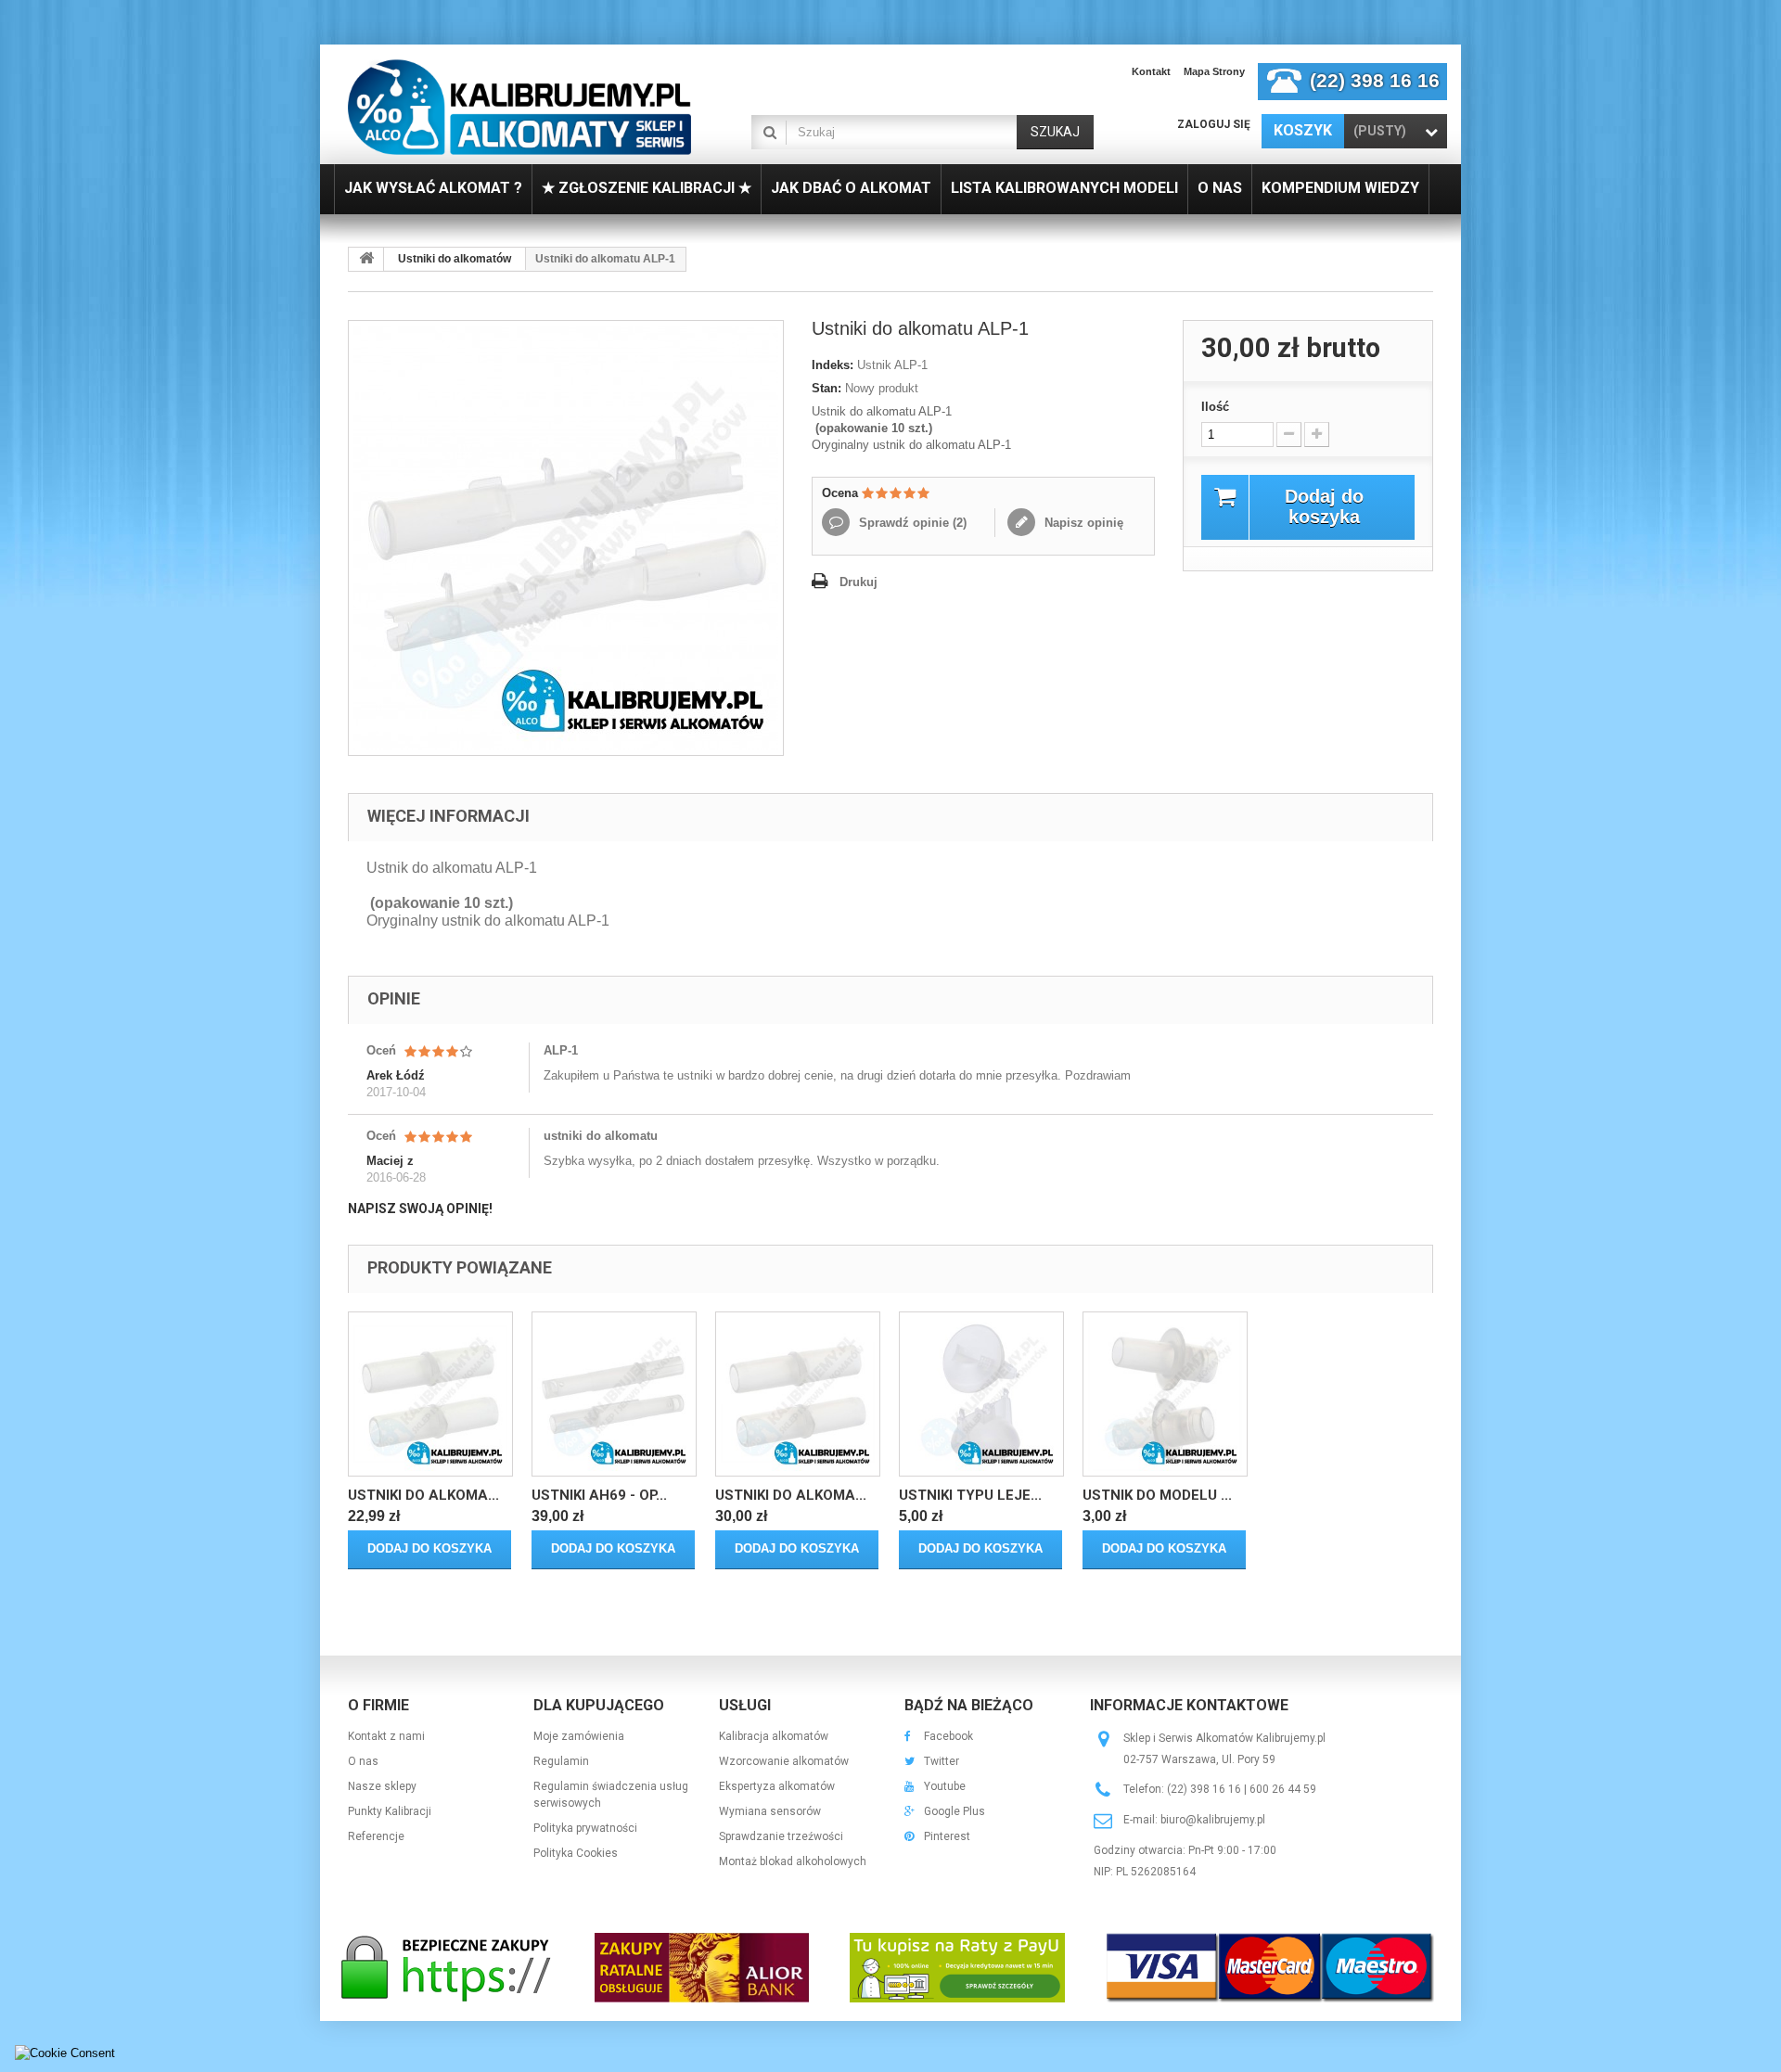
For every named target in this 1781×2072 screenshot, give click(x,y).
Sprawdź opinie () (911, 523)
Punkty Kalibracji (390, 1811)
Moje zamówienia (579, 1736)
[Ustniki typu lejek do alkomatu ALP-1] (981, 1394)
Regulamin (561, 1761)
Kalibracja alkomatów (774, 1736)
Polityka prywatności (585, 1828)
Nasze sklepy (382, 1786)
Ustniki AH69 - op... (599, 1495)
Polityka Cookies (576, 1853)
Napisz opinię (1082, 523)
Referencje (376, 1836)
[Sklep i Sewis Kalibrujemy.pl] (519, 107)
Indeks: (833, 365)
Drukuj (858, 582)
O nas (363, 1761)
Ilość (1215, 407)
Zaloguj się (1214, 124)
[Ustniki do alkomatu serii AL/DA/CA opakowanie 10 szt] (798, 1394)
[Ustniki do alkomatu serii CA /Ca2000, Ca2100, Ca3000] (430, 1394)
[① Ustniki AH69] (614, 1394)
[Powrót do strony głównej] (366, 259)
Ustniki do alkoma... (423, 1495)
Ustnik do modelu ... (1157, 1495)
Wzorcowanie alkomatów (784, 1761)
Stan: (826, 388)
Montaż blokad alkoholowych (793, 1861)
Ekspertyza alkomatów (777, 1786)
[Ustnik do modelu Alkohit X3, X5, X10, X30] (1165, 1394)
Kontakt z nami (386, 1736)
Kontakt (1151, 71)
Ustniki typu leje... (970, 1495)
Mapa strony (1214, 71)
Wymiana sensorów (770, 1811)
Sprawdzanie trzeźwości (781, 1836)
